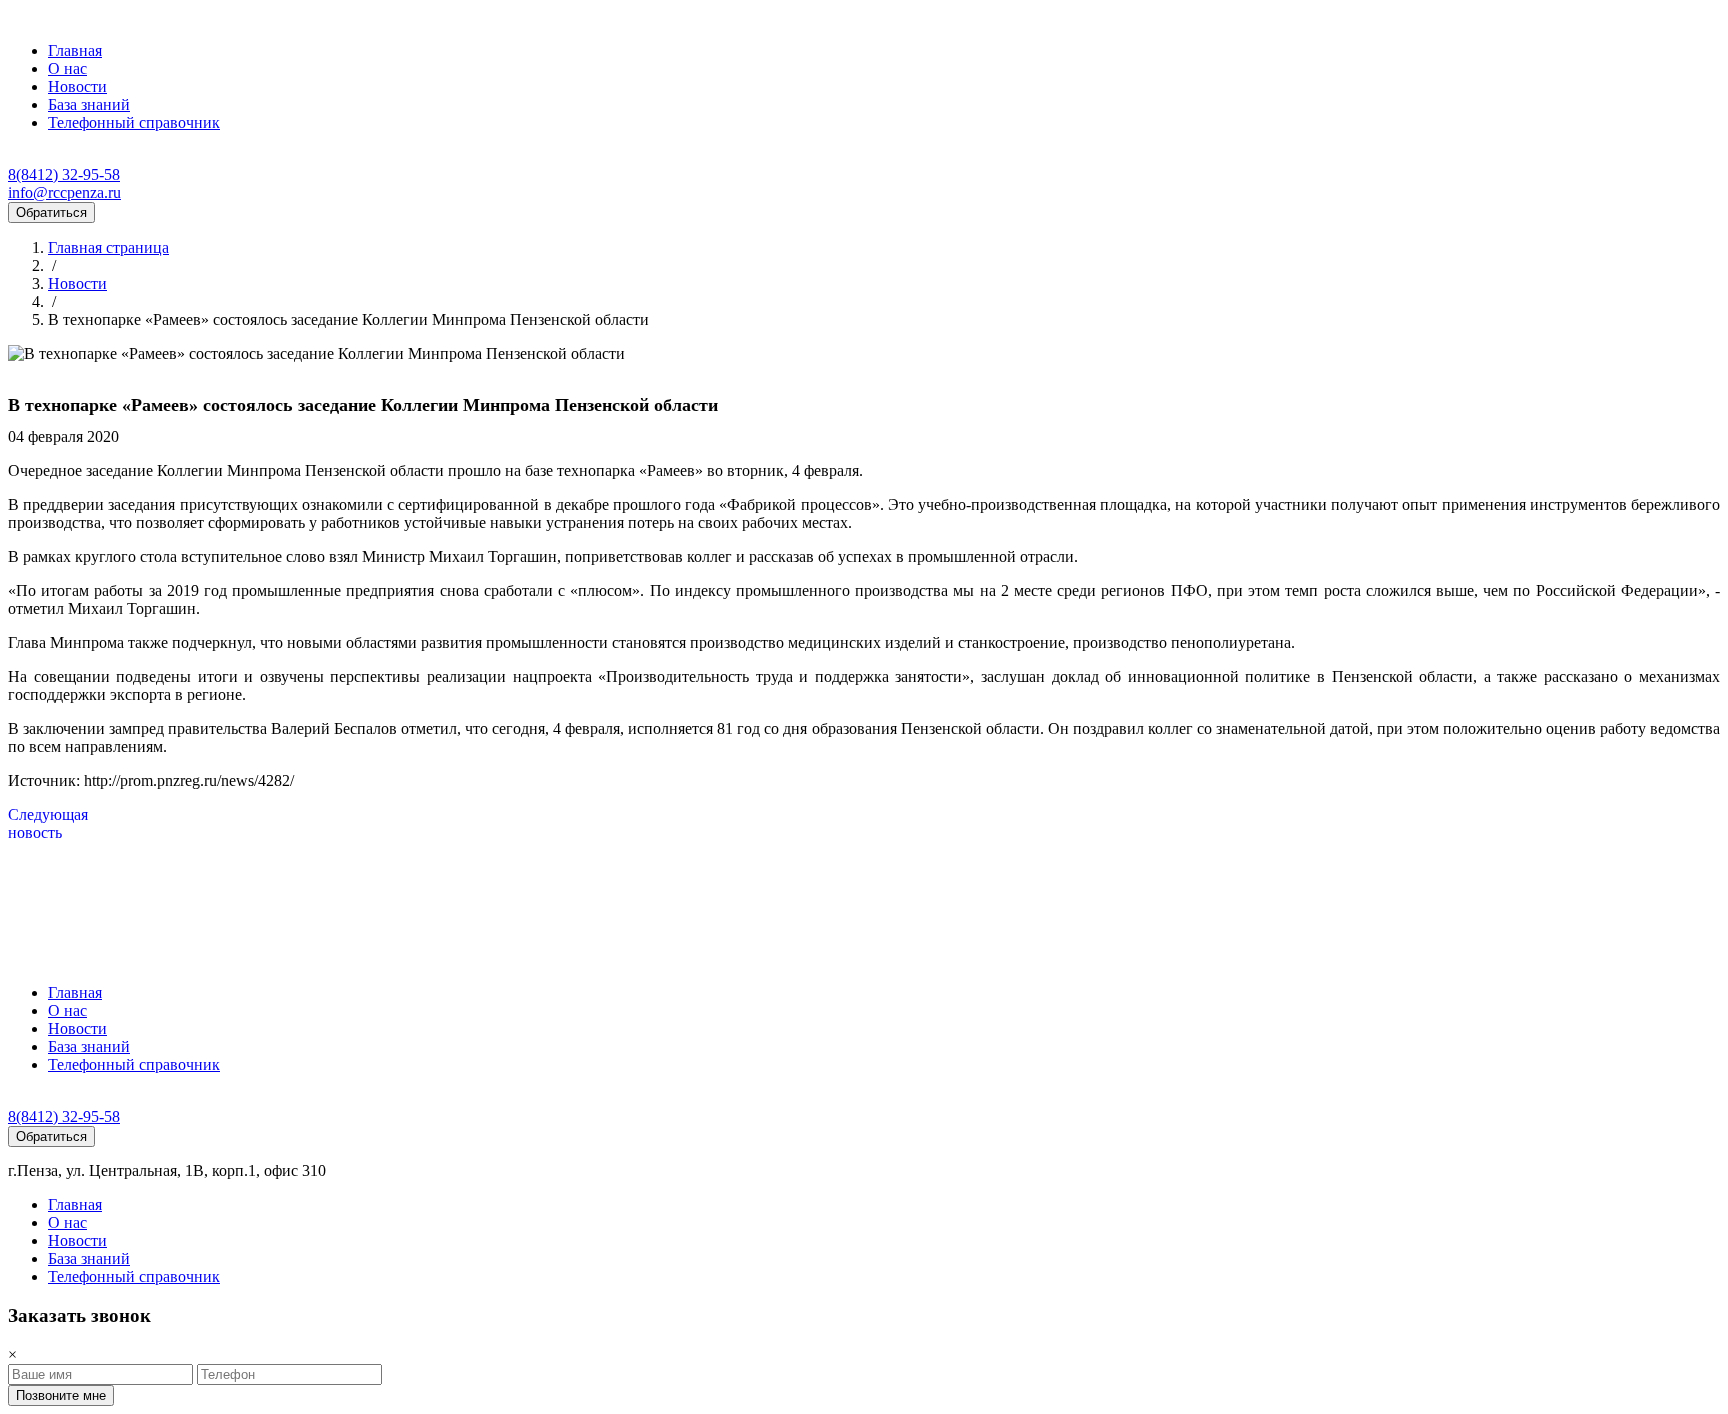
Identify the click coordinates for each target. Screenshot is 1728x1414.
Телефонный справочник (134, 122)
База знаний (89, 104)
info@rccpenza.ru (64, 192)
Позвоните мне (61, 1395)
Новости (77, 86)
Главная (75, 50)
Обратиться (51, 212)
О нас (67, 68)
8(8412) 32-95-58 (64, 174)
